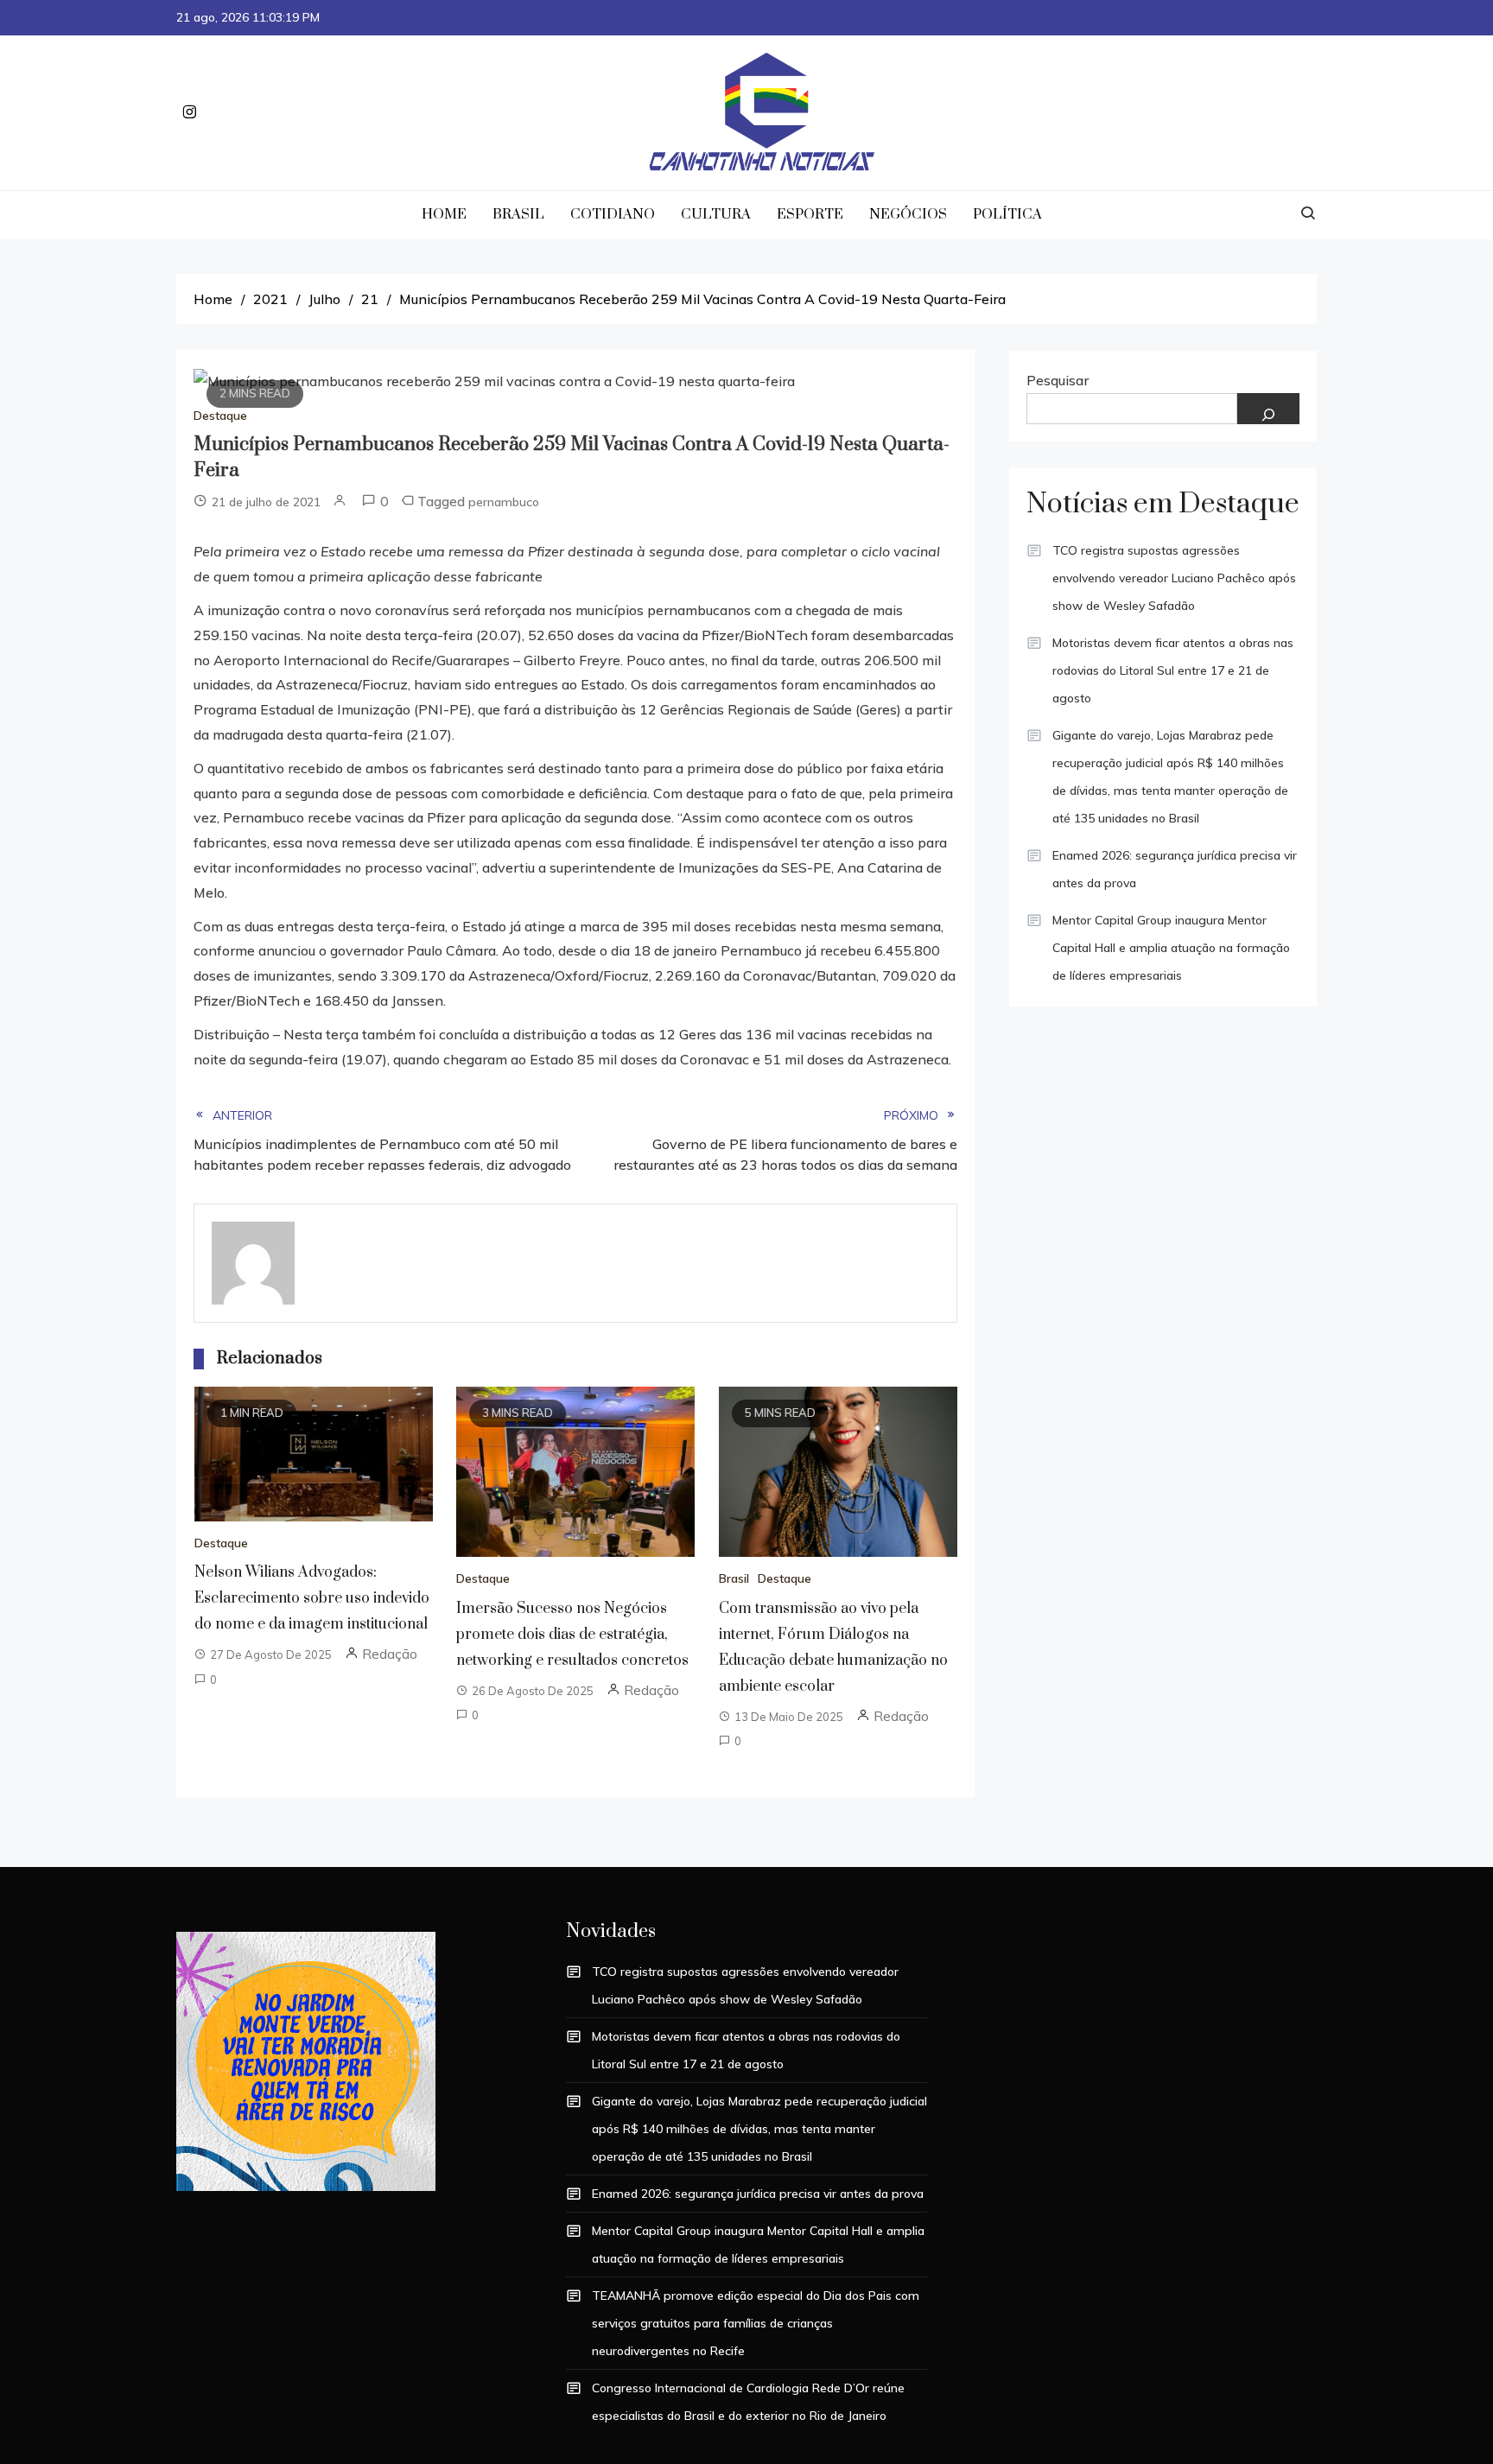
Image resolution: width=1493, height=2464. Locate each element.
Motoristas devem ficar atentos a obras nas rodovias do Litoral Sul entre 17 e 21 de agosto (1173, 670)
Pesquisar (1058, 380)
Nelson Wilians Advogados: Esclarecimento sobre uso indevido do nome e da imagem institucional (312, 1598)
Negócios (908, 214)
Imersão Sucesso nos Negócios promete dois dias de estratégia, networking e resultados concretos (572, 1635)
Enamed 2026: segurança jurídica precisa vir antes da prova (1175, 869)
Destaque (220, 416)
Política (1007, 214)
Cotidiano (613, 214)
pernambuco (504, 502)
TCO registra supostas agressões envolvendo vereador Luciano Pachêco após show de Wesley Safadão (1174, 578)
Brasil (518, 214)
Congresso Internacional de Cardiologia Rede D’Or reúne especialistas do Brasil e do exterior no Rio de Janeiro (748, 2402)
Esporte (810, 214)
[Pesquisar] (1268, 409)
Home (444, 214)
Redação (390, 1654)
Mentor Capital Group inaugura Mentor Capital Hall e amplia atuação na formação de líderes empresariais (1171, 948)
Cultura (716, 214)
